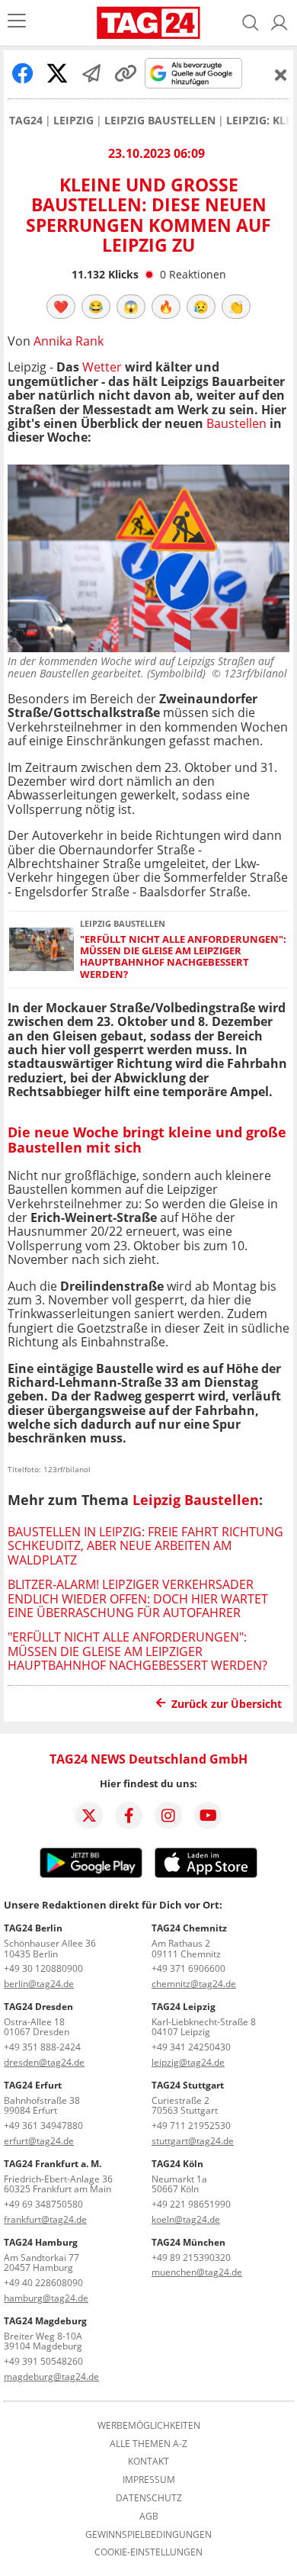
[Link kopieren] (126, 73)
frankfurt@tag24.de (45, 2219)
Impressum (149, 2480)
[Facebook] (129, 1815)
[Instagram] (168, 1815)
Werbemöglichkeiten (149, 2426)
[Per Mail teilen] (91, 73)
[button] (279, 23)
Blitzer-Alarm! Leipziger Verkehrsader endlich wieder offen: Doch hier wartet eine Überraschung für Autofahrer (138, 1598)
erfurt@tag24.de (39, 2141)
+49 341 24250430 (191, 2047)
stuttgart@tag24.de (193, 2141)
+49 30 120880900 (43, 1968)
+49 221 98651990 (191, 2204)
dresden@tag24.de (44, 2062)
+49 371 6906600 (188, 1968)
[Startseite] (148, 23)
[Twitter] (89, 1815)
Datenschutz (149, 2498)
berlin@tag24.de (39, 1984)
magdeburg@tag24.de (51, 2377)
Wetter (102, 367)
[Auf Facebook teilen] (23, 73)
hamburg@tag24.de (46, 2298)
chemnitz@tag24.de (194, 1984)
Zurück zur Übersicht (227, 1704)
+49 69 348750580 (43, 2204)
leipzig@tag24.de (188, 2062)
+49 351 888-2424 (42, 2047)
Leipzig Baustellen (160, 121)
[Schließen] (281, 75)
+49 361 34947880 (43, 2126)
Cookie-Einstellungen (148, 2552)
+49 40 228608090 (43, 2283)
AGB (149, 2517)
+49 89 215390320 (191, 2258)
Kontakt (148, 2462)
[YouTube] (208, 1815)
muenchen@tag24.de (197, 2272)
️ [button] (61, 307)
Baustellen (236, 423)
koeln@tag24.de (186, 2219)
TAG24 (26, 121)
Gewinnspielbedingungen (148, 2535)
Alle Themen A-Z (148, 2444)
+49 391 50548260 (43, 2361)
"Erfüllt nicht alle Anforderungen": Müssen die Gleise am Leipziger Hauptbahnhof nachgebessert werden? (183, 957)
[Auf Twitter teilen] (57, 73)
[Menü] (17, 23)
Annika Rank (69, 341)
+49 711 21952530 (191, 2126)
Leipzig (73, 121)
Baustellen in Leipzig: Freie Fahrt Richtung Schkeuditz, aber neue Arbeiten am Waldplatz (145, 1546)
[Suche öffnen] (251, 23)
